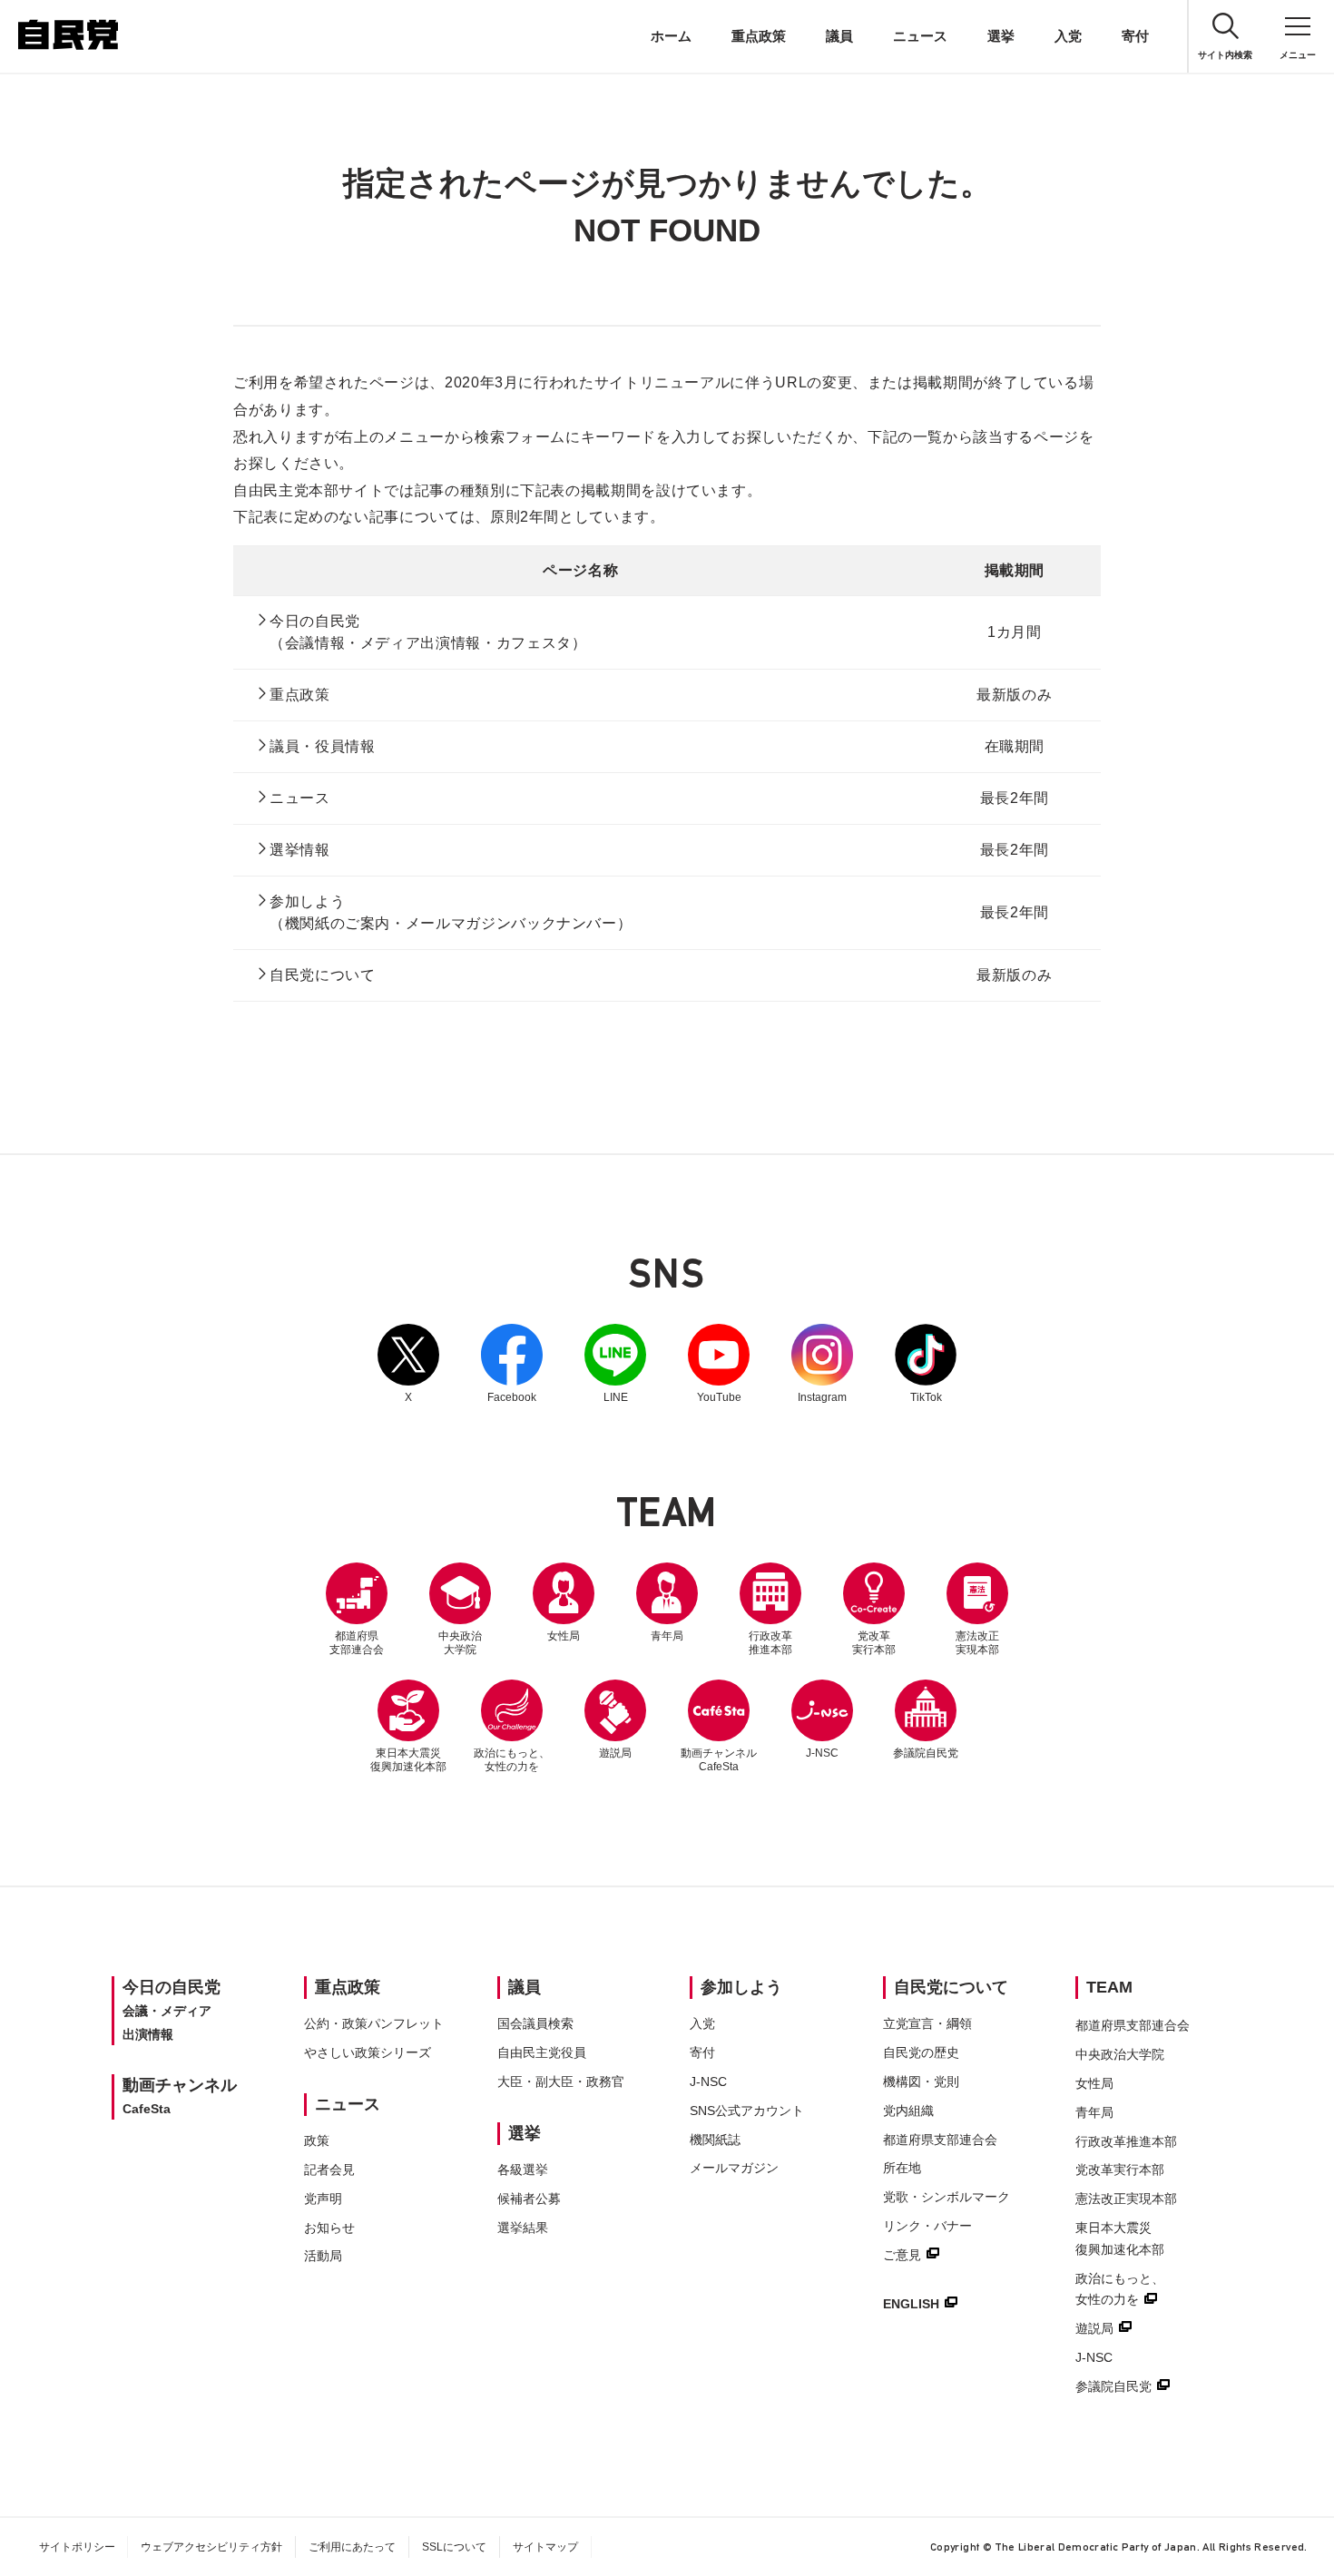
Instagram (822, 1364)
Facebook (512, 1364)
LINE (615, 1364)
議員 (839, 36)
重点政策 (759, 36)
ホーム (671, 36)
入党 (1068, 36)
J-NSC (822, 1753)
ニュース (920, 36)
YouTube (719, 1364)
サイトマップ (545, 2547)
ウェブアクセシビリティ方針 (211, 2547)
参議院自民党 (926, 1719)
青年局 (667, 1636)
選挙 (1001, 36)
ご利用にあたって (352, 2547)
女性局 (564, 1636)
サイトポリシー (77, 2547)
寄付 (1135, 36)
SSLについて (454, 2547)
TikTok (926, 1364)
